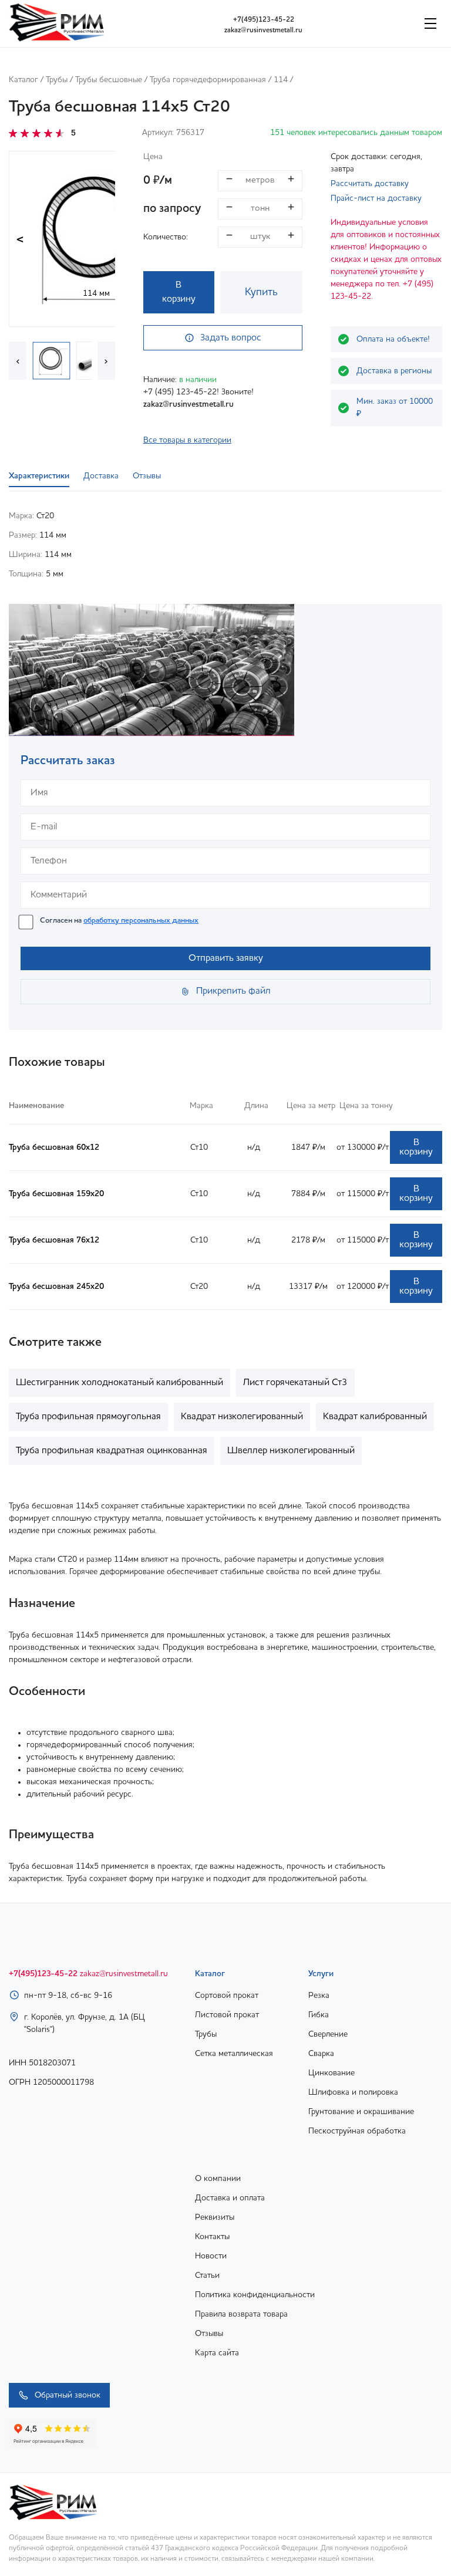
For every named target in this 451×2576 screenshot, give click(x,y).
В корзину (179, 292)
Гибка (319, 2015)
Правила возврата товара (241, 2314)
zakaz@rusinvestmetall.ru (263, 31)
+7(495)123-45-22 (264, 20)
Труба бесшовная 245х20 (56, 1287)
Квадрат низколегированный (242, 1417)
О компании (218, 2179)
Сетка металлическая (234, 2054)
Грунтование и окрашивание (361, 2112)
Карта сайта (217, 2353)
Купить (261, 292)
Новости (211, 2256)
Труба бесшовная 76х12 (54, 1240)
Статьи (207, 2275)
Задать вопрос (231, 338)
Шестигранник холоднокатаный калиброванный (120, 1383)
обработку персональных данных (141, 921)
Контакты (212, 2237)
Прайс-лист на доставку (376, 198)
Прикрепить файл (233, 991)
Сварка (321, 2054)
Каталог (23, 80)
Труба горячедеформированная (208, 80)
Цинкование (331, 2073)
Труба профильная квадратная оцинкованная (112, 1451)
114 (281, 80)
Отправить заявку (226, 958)
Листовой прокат (227, 2015)
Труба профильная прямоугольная (88, 1417)
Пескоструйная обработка (357, 2131)
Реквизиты (215, 2217)
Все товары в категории (187, 440)
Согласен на (119, 921)
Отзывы (209, 2334)
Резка (319, 1996)
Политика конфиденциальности (255, 2295)
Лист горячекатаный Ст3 (295, 1383)
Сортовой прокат (227, 1996)
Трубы (57, 80)
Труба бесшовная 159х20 (56, 1194)
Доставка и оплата (230, 2198)
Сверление (328, 2034)
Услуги (321, 1974)
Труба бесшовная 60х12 (54, 1147)
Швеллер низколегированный (291, 1451)
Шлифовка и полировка (353, 2092)
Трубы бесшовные (109, 80)
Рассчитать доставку (370, 184)
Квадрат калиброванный (375, 1417)
